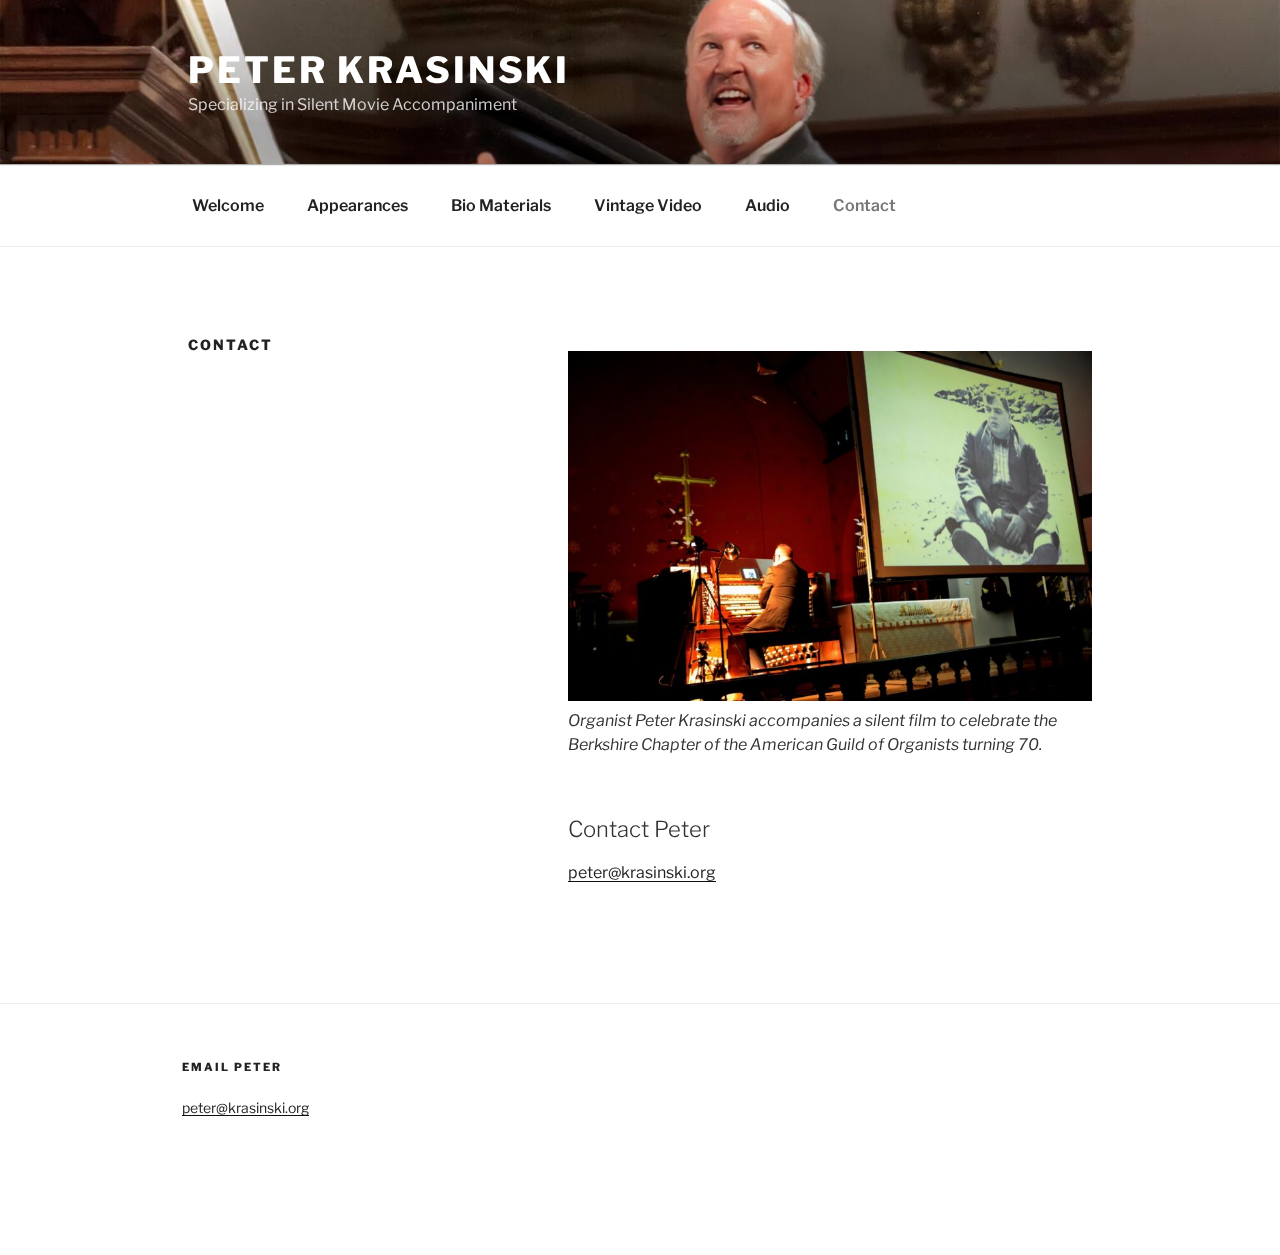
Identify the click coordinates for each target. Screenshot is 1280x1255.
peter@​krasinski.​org (642, 872)
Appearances (357, 205)
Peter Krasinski (379, 70)
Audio (767, 205)
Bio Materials (501, 205)
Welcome (228, 205)
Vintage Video (648, 205)
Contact (864, 205)
